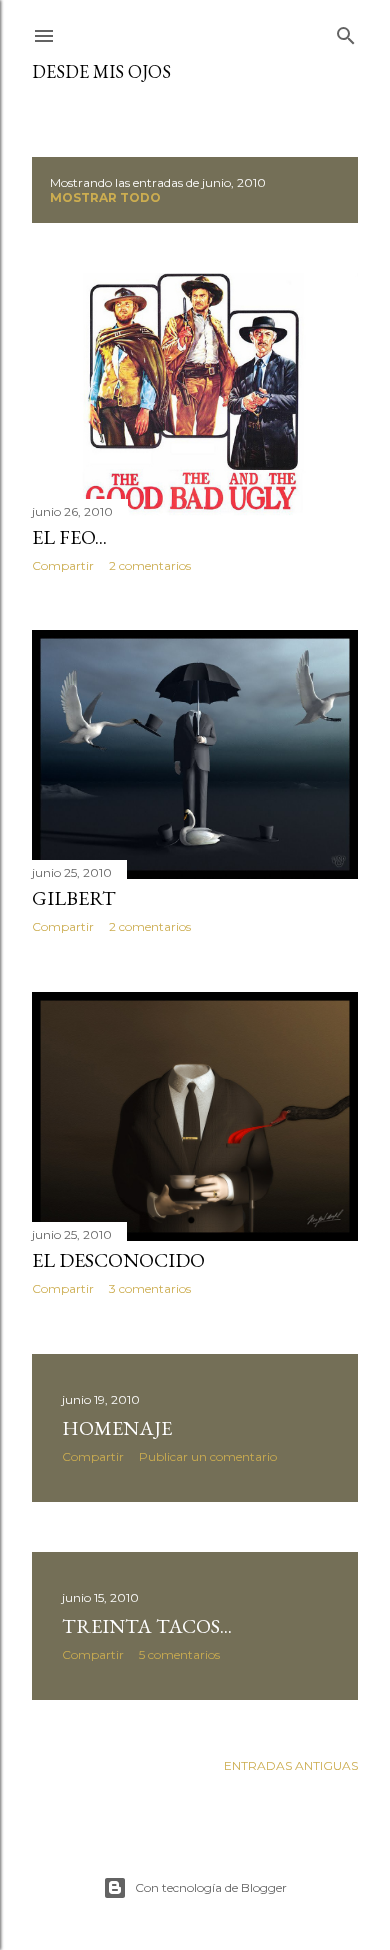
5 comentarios (179, 1654)
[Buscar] (346, 31)
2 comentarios (150, 565)
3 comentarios (150, 1288)
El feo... (69, 537)
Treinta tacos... (147, 1626)
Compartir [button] (63, 565)
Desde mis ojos (101, 71)
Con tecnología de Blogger (211, 1887)
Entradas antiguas (291, 1765)
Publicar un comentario (208, 1456)
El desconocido (118, 1260)
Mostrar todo (105, 197)
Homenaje (117, 1428)
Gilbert (74, 898)
